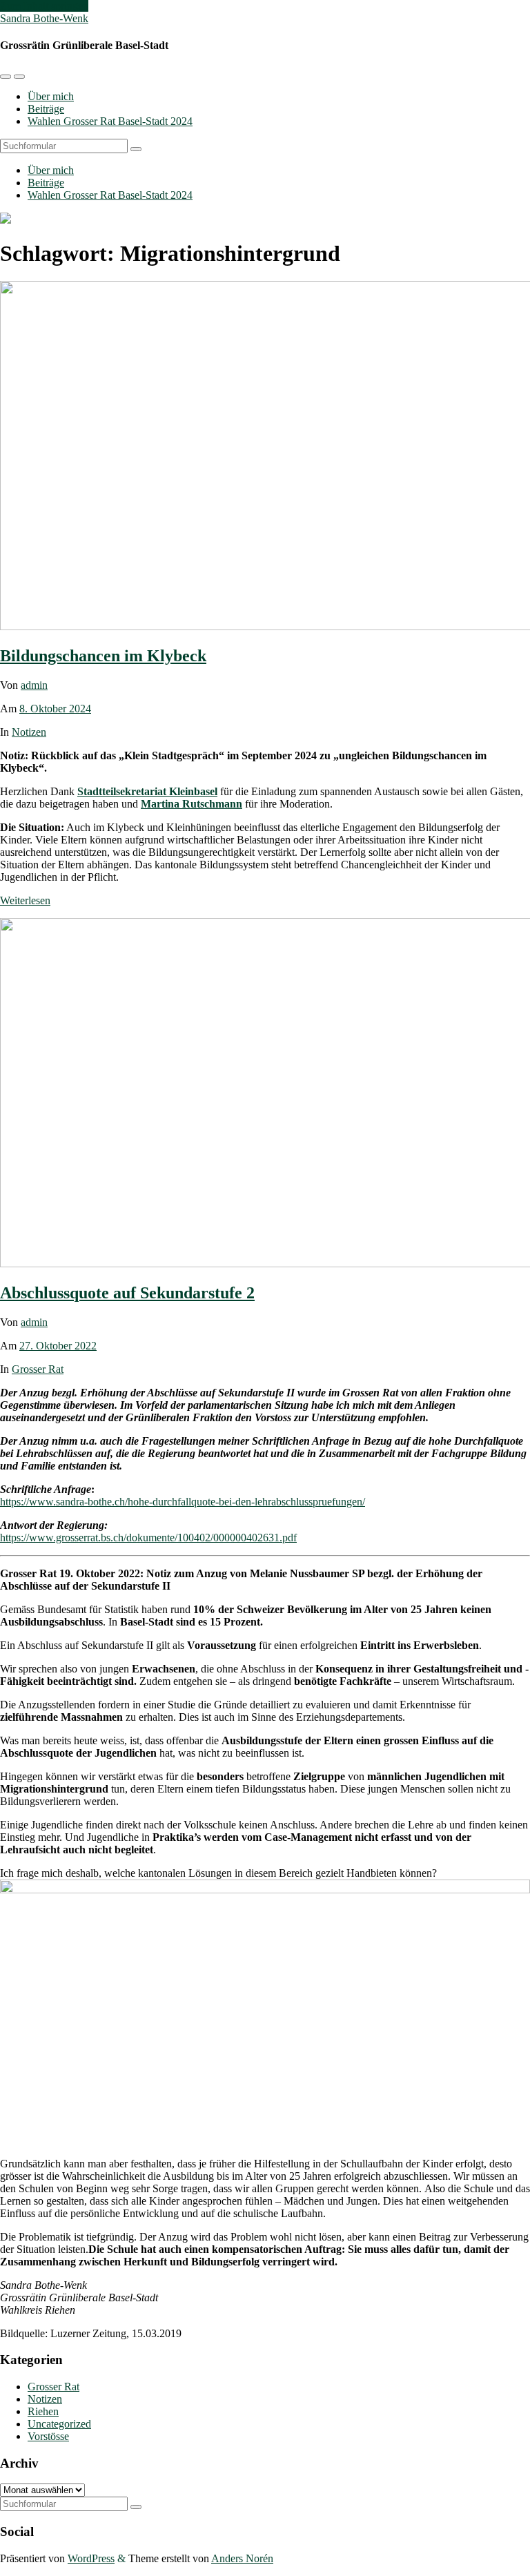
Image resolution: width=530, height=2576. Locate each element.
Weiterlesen (25, 900)
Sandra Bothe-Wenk (44, 18)
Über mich (51, 96)
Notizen (29, 732)
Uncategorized (59, 2424)
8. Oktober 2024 (55, 709)
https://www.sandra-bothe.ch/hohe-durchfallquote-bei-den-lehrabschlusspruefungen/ (183, 1502)
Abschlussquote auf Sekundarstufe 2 (127, 1293)
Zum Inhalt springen (44, 6)
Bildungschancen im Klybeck (103, 656)
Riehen (43, 2411)
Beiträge (46, 109)
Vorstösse (48, 2436)
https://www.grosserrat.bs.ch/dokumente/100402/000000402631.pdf (148, 1538)
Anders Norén (242, 2558)
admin (34, 685)
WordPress (91, 2558)
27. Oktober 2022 (58, 1346)
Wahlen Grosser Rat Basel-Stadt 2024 (110, 121)
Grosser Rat (38, 1369)
